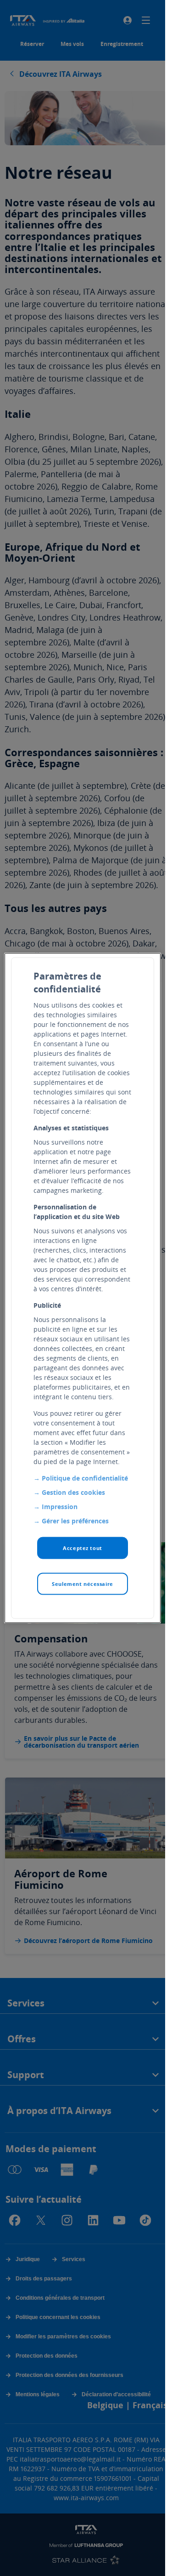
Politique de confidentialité (85, 1478)
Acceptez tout (82, 1548)
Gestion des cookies (73, 1492)
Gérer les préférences (75, 1521)
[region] (83, 1288)
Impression (60, 1507)
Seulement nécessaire (82, 1584)
